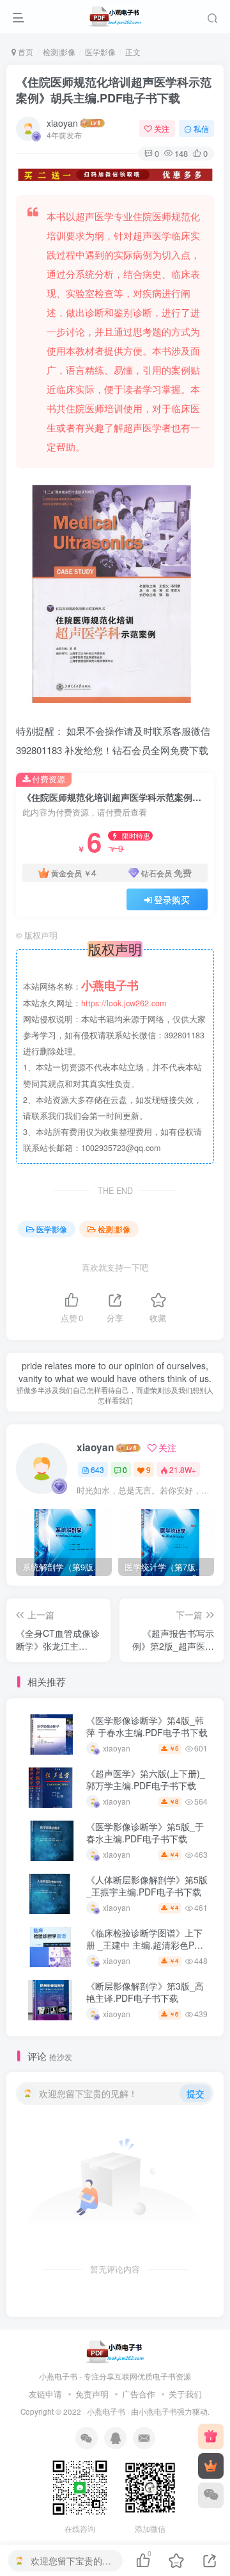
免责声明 (92, 2394)
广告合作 (139, 2394)
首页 (25, 52)
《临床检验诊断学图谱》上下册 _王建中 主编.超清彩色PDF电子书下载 (146, 1945)
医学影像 (100, 52)
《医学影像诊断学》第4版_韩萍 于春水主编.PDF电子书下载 (147, 1727)
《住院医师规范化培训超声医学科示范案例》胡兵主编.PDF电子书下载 (114, 90)
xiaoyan (62, 123)
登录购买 (172, 899)
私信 (201, 128)
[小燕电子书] (211, 2436)
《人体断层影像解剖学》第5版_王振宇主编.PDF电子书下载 (147, 1886)
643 (97, 1469)
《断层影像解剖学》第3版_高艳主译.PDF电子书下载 (145, 1992)
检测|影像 (59, 52)
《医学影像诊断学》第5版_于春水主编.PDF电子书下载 (145, 1833)
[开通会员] (211, 2466)
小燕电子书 (106, 2411)
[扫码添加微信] (211, 2495)
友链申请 (45, 2394)
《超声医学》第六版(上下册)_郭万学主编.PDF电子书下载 (146, 1780)
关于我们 (185, 2394)
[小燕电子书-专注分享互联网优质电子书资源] (115, 2351)
